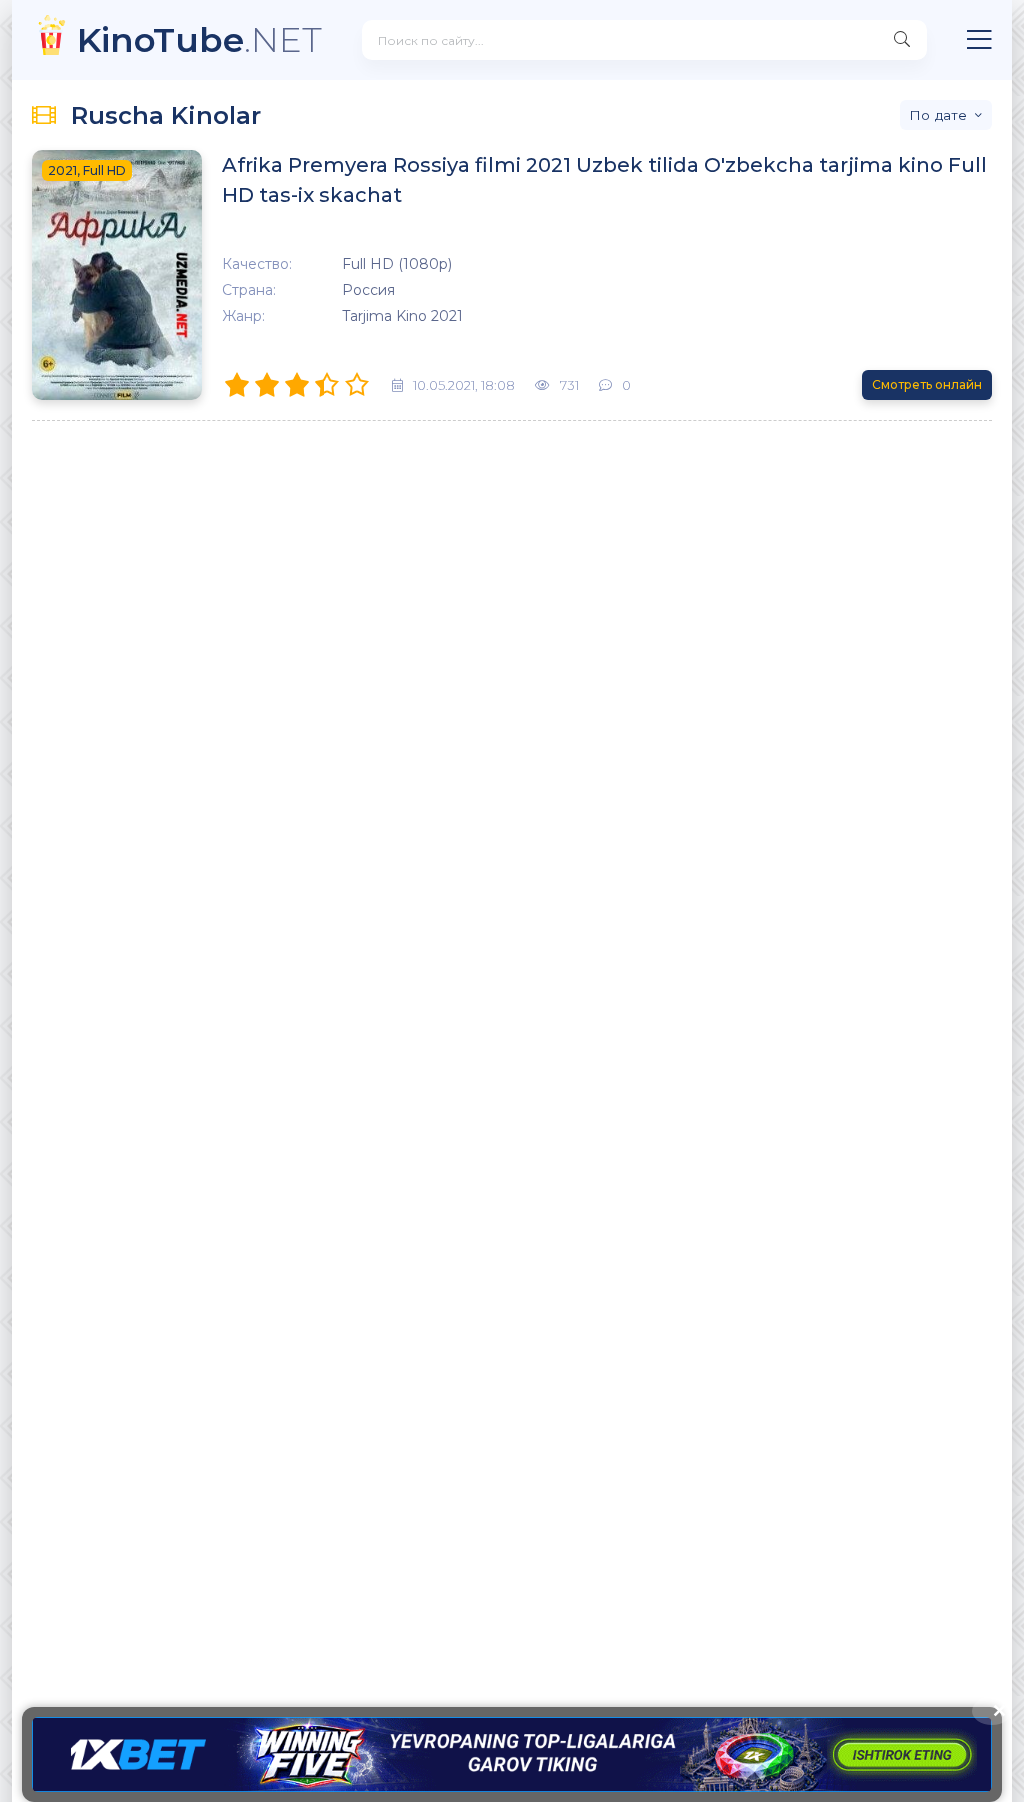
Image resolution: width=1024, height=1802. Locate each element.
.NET (199, 39)
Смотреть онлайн (927, 384)
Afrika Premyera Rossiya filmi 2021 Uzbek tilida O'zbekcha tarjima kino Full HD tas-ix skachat (604, 180)
